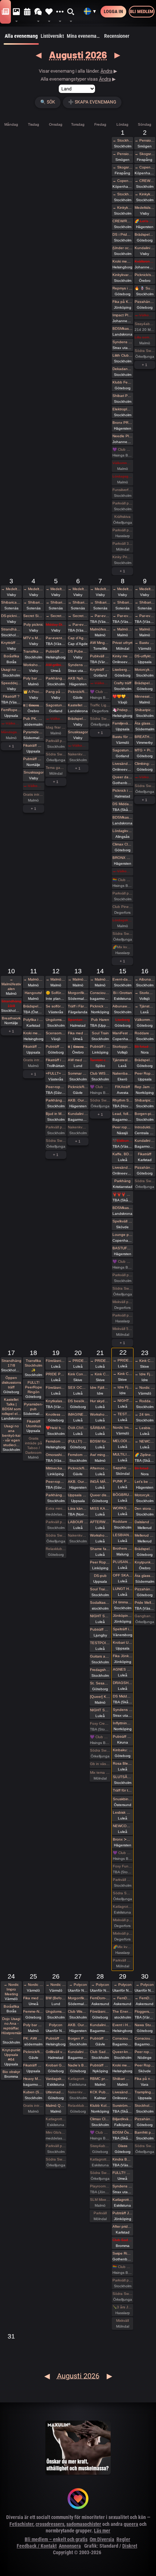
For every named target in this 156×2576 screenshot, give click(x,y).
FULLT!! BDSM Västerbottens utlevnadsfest (123, 2173)
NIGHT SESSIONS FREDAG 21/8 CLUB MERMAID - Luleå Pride (100, 1710)
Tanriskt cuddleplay (100, 1060)
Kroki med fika (123, 261)
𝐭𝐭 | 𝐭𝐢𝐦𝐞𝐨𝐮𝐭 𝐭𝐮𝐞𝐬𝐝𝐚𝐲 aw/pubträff (33, 705)
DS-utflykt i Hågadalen (145, 656)
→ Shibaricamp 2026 (33, 602)
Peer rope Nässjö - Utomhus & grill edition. (123, 1127)
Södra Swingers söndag (145, 351)
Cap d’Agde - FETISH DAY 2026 (78, 638)
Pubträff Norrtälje (33, 759)
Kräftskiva (122, 517)
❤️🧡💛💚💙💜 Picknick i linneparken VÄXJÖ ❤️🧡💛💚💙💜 (123, 696)
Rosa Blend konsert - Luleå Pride (123, 1763)
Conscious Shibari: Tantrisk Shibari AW (100, 993)
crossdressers (50, 2524)
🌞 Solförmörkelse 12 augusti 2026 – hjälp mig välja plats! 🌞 (56, 993)
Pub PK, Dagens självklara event (33, 719)
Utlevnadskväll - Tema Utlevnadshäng (56, 2092)
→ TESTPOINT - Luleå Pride (123, 1414)
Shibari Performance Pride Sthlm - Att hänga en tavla (123, 396)
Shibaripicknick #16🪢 (145, 710)
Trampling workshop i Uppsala (145, 2092)
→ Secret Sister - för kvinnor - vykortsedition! (56, 616)
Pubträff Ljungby (100, 1629)
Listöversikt (52, 36)
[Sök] (71, 12)
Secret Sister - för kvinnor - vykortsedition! (33, 616)
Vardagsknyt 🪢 (56, 2079)
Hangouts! (33, 993)
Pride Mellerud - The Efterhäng (145, 1603)
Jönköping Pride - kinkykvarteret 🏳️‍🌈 (123, 1616)
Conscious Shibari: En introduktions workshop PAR (145, 2038)
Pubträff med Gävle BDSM (100, 2038)
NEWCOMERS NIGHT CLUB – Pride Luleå (123, 1826)
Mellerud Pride (145, 1535)
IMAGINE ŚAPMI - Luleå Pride (78, 1414)
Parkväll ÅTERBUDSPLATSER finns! (123, 1960)
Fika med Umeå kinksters (78, 1033)
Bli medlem (142, 11)
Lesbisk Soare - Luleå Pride (123, 1812)
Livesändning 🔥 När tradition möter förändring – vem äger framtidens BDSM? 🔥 (123, 1167)
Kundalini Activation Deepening (78, 1114)
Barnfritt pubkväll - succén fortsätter (145, 2132)
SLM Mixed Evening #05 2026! (100, 2200)
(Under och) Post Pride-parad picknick (123, 248)
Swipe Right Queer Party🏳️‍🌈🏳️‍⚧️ (123, 2253)
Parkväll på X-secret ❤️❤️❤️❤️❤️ (123, 530)
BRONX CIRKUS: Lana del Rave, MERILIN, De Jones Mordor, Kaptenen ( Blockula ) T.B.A (123, 858)
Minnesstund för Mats (145, 696)
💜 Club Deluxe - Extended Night (123, 449)
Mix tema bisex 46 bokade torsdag (100, 1772)
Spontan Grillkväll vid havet (78, 1020)
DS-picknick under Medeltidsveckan (11, 616)
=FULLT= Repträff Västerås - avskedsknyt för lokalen (56, 1073)
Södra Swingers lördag (123, 934)
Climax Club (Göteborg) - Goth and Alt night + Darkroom (123, 844)
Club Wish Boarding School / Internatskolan (78, 2011)
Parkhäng (122, 1181)
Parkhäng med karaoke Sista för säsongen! (56, 1495)
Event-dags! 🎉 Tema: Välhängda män (123, 979)
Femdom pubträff (56, 1441)
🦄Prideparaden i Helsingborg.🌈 (123, 710)
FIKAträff (122, 1087)
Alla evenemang (21, 36)
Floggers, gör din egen (145, 2011)
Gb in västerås (100, 1764)
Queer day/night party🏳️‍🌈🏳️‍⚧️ (123, 777)
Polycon (56, 2025)
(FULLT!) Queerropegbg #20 (78, 1441)
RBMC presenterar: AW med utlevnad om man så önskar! (100, 2079)
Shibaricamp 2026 (11, 602)
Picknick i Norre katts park (123, 790)
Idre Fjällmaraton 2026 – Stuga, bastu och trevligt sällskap (100, 1388)
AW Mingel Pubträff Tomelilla (100, 643)
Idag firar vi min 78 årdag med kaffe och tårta (56, 727)
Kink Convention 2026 (78, 1374)
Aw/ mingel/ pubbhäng (100, 1455)
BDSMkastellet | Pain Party (123, 328)
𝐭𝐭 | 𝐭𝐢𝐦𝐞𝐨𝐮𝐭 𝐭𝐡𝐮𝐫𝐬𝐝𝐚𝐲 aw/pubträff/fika (78, 1046)
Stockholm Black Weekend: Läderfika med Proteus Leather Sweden (145, 2106)
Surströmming (123, 2106)
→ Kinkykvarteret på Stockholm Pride (123, 208)
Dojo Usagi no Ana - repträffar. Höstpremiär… (11, 2028)
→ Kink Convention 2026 (100, 1374)
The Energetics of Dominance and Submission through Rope (123, 2011)
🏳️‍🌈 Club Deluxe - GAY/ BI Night (123, 880)
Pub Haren (100, 1020)
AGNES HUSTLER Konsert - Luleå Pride (123, 1669)
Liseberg (123, 1020)
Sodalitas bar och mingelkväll (100, 1603)
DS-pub (100, 1576)
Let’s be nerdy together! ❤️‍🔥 (145, 1482)
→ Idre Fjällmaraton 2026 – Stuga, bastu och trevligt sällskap (123, 1387)
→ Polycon (78, 1985)
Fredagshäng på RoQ (100, 1670)
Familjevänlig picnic (123, 723)
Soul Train (100, 1033)
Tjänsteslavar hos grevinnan (123, 1060)
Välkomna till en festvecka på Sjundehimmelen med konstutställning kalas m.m (123, 463)
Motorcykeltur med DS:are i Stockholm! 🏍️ (145, 670)
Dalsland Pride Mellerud (145, 1522)
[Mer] (60, 12)
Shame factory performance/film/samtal (100, 1549)
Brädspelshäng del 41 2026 (145, 1060)
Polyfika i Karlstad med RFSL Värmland (33, 1020)
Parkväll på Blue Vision (123, 503)
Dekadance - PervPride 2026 (123, 369)
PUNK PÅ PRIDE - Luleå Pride (123, 1481)
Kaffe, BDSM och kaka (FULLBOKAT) (123, 1154)
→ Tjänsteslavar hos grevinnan (145, 1006)
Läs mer (102, 2531)
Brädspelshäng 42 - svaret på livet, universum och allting (145, 1549)
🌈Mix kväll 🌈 (123, 947)
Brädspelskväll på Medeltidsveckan (78, 719)
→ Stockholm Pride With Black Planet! (123, 194)
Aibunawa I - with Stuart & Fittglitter (123, 1006)
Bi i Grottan (123, 993)
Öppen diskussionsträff (11, 1382)
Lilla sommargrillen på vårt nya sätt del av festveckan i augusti (145, 337)
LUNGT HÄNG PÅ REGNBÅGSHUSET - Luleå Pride (123, 1589)
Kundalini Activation (145, 248)
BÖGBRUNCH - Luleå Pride (123, 1495)
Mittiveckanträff (56, 1468)
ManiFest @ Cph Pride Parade (123, 1033)
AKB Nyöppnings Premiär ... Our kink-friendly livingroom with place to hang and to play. (78, 678)
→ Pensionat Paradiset (123, 154)
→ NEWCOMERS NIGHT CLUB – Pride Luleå (145, 1441)
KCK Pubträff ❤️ (100, 2092)
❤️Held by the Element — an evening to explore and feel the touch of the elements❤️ (56, 1428)
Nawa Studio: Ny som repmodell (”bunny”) (145, 2025)
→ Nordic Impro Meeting (145, 1388)
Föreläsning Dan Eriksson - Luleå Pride (56, 1361)
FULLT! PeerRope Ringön (34, 1387)
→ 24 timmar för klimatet (145, 1414)
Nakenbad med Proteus (123, 1073)
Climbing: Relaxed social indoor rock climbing (145, 764)
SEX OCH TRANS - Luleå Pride (78, 1388)
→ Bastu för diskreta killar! (145, 643)
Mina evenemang (84, 36)
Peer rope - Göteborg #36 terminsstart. (145, 2052)
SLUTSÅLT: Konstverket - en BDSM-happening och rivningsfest (123, 1777)
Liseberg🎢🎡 (123, 670)
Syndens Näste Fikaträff (78, 665)
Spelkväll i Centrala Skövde (123, 1221)
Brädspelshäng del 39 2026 (145, 234)
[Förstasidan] (5, 12)
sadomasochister (84, 2524)
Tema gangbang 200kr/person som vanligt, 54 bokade (56, 768)
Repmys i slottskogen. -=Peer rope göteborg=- (123, 288)
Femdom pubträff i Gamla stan (78, 1455)
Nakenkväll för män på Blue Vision (78, 754)
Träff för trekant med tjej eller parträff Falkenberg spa (123, 1790)
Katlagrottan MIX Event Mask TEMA (123, 1906)
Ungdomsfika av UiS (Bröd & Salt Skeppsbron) (56, 1020)
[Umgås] (38, 12)
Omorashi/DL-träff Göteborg (56, 1455)
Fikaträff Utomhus (33, 745)
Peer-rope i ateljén (56, 1087)
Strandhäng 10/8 (11, 1003)
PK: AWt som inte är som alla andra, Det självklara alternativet (33, 2038)
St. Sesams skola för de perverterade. (100, 1683)
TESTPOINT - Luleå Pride (100, 1643)
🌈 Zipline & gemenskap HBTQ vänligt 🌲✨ (145, 1455)
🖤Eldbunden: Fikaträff (123, 1141)
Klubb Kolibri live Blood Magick (100, 2106)
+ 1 (122, 571)
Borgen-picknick (145, 1114)
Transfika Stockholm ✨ (33, 651)
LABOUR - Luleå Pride (78, 1522)
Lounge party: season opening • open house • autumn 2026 (123, 1235)
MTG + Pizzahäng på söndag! (145, 750)
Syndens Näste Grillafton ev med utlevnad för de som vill (123, 1710)
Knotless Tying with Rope (56, 1414)
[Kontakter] (49, 12)
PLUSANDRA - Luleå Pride (123, 1562)
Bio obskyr (11, 2072)
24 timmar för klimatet (123, 1602)
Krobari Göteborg (56, 2065)
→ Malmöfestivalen (123, 629)
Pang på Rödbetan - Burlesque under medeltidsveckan (56, 692)
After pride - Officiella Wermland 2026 (123, 2226)
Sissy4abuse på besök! (100, 2146)
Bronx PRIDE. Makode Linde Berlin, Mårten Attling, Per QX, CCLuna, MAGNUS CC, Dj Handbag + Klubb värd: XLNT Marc (123, 423)
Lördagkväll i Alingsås (123, 831)
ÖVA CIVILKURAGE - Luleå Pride (78, 1428)
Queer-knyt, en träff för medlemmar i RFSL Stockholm (123, 2052)
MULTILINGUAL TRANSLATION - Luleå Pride (123, 1454)
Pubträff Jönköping (123, 2213)
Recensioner (117, 36)
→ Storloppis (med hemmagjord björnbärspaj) (145, 993)
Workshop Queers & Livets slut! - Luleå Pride (100, 1414)
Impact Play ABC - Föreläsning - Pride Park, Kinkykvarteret (123, 315)
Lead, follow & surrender (123, 1114)
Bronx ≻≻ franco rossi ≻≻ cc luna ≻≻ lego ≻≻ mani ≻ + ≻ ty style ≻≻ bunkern (123, 1839)
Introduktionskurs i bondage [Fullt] (145, 1127)
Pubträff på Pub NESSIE (56, 651)
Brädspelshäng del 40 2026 (145, 683)
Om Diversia (102, 2539)
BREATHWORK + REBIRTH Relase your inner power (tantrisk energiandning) (145, 737)
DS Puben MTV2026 (78, 651)
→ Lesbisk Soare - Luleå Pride (145, 1428)
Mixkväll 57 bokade (123, 1329)
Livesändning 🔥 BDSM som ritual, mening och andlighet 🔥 (123, 2092)
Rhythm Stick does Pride (123, 1100)
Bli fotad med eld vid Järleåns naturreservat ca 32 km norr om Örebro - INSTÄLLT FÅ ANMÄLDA (145, 1046)
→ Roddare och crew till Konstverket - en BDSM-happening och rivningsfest (145, 1401)
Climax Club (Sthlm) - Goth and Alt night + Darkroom (100, 2119)
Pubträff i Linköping (100, 1046)
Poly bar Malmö (33, 678)
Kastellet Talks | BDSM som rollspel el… (11, 1407)
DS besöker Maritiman (78, 1401)
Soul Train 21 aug (100, 1589)
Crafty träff (123, 683)
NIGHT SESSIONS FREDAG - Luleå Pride (100, 1616)
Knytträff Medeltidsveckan (11, 643)
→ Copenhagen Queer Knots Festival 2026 (123, 181)
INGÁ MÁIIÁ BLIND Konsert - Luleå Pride (100, 1482)
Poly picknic (33, 624)
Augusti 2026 (78, 54)
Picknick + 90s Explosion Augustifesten (100, 1006)
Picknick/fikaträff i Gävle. (78, 692)
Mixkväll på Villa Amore (123, 1933)
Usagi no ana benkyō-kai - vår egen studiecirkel (11, 670)
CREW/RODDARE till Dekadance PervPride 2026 (123, 221)
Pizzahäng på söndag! (145, 302)
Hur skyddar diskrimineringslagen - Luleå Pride (100, 1401)
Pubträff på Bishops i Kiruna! (123, 1737)
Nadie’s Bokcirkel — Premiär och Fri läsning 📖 (78, 2065)
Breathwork (11, 1018)
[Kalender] (27, 12)
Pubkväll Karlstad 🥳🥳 (100, 656)
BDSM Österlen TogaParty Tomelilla (123, 2132)
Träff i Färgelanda (78, 1006)
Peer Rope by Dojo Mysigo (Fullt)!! (100, 1562)
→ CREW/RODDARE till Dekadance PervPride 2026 (145, 181)
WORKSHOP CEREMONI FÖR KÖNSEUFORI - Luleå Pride (123, 1508)
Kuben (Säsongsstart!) (33, 2092)
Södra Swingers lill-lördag (56, 754)
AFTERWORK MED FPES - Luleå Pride (100, 1522)
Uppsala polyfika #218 (78, 1495)
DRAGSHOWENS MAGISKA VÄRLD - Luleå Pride (123, 1683)
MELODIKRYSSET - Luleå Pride (123, 1441)
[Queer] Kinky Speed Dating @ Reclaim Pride (100, 1697)
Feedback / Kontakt (37, 2546)
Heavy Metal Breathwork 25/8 (33, 2079)
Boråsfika (11, 656)
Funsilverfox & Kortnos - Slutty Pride (123, 490)
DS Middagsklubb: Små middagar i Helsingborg (123, 1696)
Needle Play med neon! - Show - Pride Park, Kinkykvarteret (123, 436)
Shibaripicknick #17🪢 (145, 1100)
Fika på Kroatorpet (123, 302)
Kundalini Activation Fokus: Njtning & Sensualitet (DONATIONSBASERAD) (145, 1141)
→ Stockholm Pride (123, 140)
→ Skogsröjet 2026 (123, 167)
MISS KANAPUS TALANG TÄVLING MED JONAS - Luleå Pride (100, 1508)
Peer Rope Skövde (145, 2065)
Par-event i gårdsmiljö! (56, 638)
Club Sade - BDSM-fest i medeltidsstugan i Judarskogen (123, 2240)
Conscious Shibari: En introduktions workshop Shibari (123, 2038)
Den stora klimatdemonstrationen (145, 1508)
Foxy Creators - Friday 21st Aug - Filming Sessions (100, 1723)
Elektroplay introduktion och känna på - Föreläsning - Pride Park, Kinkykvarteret (123, 409)
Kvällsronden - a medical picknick (145, 261)
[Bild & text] (16, 12)
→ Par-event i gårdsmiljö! (78, 624)
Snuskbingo (123, 1799)
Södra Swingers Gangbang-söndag (145, 2146)
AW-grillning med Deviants (56, 665)
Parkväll (100, 2213)
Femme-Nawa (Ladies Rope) (33, 2011)
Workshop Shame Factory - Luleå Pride (100, 1535)
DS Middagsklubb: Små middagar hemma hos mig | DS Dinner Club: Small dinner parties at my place (123, 804)
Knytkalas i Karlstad (56, 1401)
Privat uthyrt (122, 643)
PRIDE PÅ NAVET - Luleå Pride (56, 1374)
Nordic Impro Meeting (123, 1427)
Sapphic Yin (123, 1468)
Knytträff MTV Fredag (100, 670)
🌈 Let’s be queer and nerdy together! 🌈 (145, 221)
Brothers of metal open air (123, 1548)
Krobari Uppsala (123, 1642)
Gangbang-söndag (145, 1616)
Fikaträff (145, 1154)
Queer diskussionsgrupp (100, 1495)
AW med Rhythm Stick (78, 1060)
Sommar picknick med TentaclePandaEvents (78, 1073)
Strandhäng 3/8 (11, 629)
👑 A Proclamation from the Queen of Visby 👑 (33, 692)
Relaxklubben (56, 1549)
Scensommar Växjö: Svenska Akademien (56, 1033)
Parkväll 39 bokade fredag (123, 543)
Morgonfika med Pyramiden (78, 993)
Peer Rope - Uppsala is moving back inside (145, 1073)
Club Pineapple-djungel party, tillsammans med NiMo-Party (123, 907)
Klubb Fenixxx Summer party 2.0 (123, 382)
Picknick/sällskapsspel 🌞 (145, 275)
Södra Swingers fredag (100, 719)
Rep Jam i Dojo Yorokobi (145, 1087)
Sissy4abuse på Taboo (145, 324)
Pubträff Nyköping (100, 2065)
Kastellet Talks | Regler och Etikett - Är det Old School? (78, 705)
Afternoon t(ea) (100, 1468)
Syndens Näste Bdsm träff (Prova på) (123, 2186)
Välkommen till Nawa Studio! (145, 1020)
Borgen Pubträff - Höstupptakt (78, 2038)
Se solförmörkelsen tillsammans (56, 1006)
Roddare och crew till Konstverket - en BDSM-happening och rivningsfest (145, 1033)
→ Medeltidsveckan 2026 (11, 589)
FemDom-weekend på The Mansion (100, 1998)
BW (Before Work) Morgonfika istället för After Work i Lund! (56, 1998)
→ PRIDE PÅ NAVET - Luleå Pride (78, 1361)
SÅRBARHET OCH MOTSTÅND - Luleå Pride (100, 1428)
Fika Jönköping (123, 1656)
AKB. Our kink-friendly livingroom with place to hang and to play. (78, 1100)
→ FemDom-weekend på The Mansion (123, 1998)
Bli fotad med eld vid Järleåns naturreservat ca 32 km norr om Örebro (145, 1468)
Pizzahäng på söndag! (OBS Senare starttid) (145, 1167)
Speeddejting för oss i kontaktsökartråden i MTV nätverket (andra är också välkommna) (11, 683)
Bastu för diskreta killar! (123, 737)
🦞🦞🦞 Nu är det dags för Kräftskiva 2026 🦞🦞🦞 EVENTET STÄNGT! (123, 1194)
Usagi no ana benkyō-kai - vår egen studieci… (11, 1435)
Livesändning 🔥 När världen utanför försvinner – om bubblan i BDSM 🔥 (123, 764)
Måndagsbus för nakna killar (11, 732)
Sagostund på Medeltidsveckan (123, 750)
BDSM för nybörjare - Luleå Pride (100, 1441)
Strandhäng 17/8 (11, 1363)
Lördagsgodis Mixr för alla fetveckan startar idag (123, 476)
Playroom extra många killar (100, 2186)
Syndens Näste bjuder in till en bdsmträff (123, 342)
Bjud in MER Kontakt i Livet (56, 1114)
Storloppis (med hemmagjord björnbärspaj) (123, 1046)
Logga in (113, 11)
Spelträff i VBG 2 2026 (123, 1629)
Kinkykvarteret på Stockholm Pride (123, 275)
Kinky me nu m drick (123, 656)
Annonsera (70, 2546)
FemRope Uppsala (11, 710)
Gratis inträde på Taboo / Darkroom (33, 794)
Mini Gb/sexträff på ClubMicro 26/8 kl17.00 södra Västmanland (56, 2132)
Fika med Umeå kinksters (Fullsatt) (33, 1998)
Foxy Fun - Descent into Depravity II (123, 1866)
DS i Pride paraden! (123, 234)
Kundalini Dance (100, 2025)
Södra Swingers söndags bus (145, 786)
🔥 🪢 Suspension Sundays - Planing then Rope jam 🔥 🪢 (145, 288)
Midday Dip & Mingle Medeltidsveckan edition (56, 624)
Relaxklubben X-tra (78, 2106)
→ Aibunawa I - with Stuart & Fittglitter (145, 979)
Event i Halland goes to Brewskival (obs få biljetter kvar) (123, 2025)
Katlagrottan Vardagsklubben (56, 2119)
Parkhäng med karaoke (56, 678)
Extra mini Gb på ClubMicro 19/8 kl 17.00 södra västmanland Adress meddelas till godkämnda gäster (56, 1508)
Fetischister (21, 2524)
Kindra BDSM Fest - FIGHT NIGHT (123, 2159)
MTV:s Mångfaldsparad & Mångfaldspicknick (33, 638)
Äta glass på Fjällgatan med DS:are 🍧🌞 (145, 723)
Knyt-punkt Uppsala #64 (11, 2055)
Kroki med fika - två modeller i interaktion (123, 2065)
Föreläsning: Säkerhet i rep (100, 2011)
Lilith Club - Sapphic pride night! (123, 355)
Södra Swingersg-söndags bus (145, 1181)
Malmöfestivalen (100, 629)
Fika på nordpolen (145, 2079)
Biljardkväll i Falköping (123, 2119)
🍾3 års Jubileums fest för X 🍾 (123, 2307)
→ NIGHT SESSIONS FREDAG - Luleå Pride (123, 1401)
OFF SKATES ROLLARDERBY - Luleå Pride (123, 1575)
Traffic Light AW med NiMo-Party (100, 705)
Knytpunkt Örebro (145, 1562)
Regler (123, 2539)
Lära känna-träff (78, 1508)
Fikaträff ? (11, 696)
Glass (123, 2146)
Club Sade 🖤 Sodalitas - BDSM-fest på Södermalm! (100, 2052)
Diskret (130, 2546)
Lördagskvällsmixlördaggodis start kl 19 (123, 920)
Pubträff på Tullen (56, 1046)
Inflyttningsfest (123, 1723)
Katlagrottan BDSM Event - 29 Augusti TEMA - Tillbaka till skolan (123, 2200)
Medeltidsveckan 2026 (145, 208)
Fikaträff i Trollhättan (56, 1060)
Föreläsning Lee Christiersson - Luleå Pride (56, 1388)
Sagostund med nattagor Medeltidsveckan (56, 705)
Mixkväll (122, 2321)
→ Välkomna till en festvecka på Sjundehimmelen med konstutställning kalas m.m (145, 315)
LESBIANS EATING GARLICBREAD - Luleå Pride (123, 1535)
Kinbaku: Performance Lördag (123, 1750)
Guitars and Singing (100, 1656)
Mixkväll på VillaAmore (123, 1302)
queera (131, 2524)
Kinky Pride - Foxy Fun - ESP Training (123, 557)
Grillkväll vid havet (56, 2052)
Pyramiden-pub (33, 732)
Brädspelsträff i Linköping (33, 1006)
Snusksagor (34, 772)
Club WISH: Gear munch (100, 1073)
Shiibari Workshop (123, 2079)
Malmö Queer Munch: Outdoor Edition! (56, 2106)
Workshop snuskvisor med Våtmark (33, 665)
